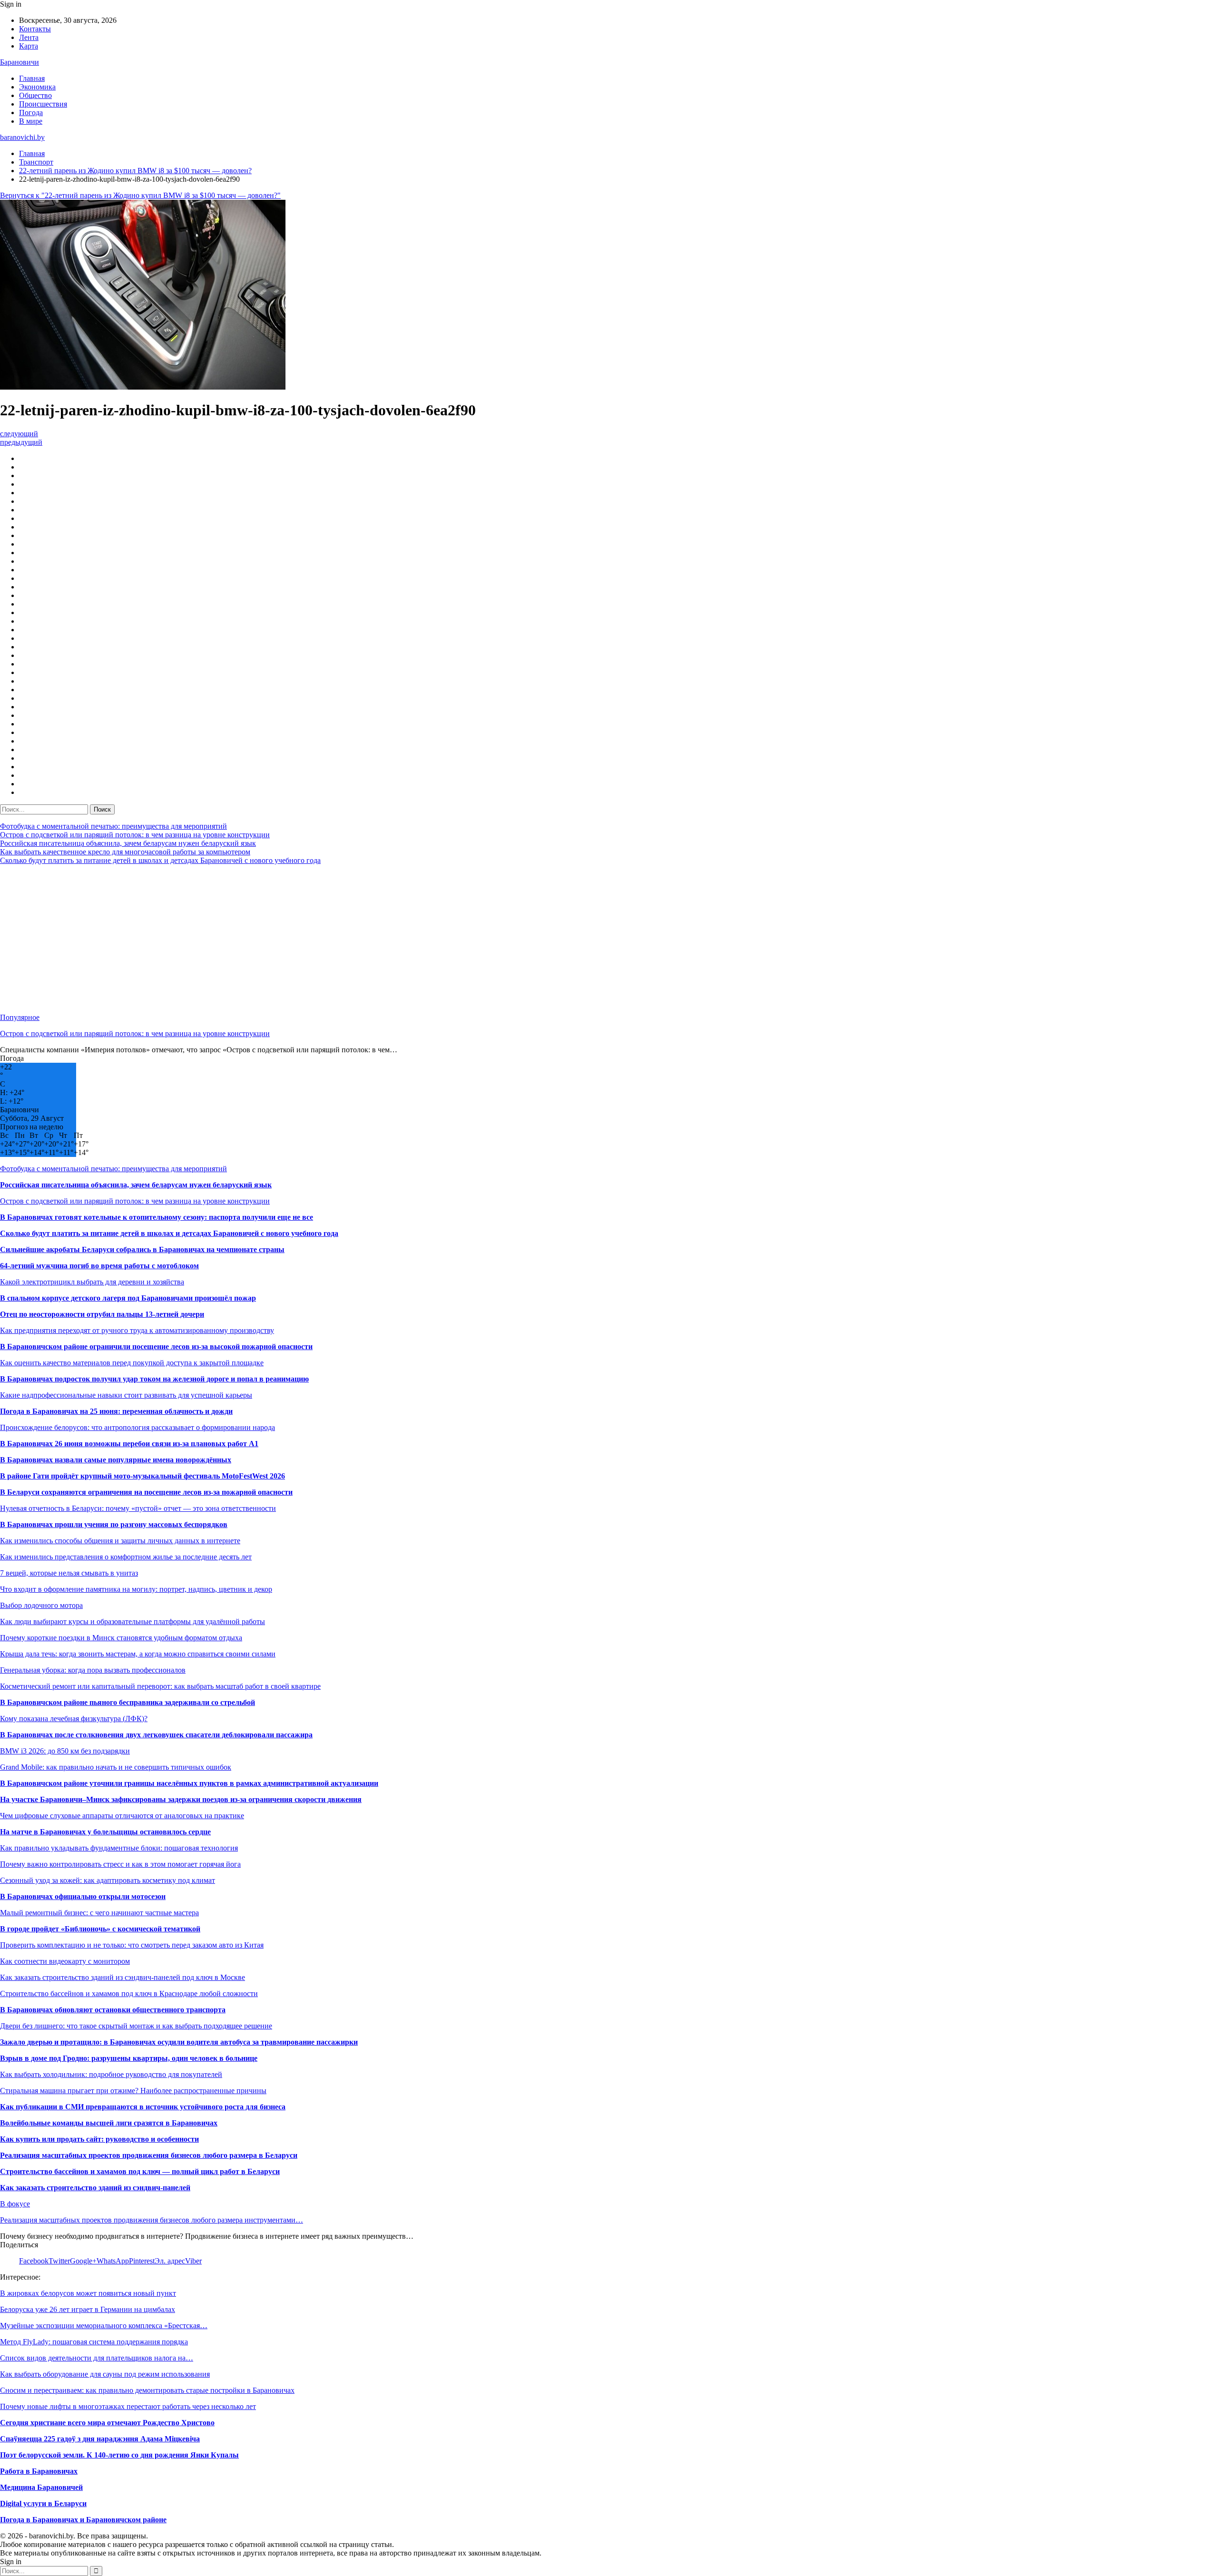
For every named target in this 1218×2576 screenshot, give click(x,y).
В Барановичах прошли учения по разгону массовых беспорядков (114, 1524)
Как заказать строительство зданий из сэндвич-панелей (95, 2188)
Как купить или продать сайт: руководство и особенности (99, 2139)
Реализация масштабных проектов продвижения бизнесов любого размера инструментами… (152, 2220)
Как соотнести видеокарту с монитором (65, 1961)
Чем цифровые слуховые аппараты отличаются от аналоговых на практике (122, 1816)
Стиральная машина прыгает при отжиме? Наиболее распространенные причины (133, 2091)
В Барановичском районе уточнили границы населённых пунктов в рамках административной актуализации (189, 1783)
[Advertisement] (285, 939)
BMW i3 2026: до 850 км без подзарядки (65, 1751)
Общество (35, 95)
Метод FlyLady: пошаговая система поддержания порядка (94, 2342)
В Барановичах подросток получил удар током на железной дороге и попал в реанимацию (154, 1379)
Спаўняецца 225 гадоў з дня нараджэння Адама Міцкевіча (100, 2439)
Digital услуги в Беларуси (43, 2503)
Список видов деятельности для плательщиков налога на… (97, 2358)
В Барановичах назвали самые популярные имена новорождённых (116, 1460)
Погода (31, 113)
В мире (31, 121)
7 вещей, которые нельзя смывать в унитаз (69, 1573)
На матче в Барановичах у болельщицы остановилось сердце (105, 1832)
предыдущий (21, 442)
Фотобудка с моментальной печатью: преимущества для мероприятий (113, 826)
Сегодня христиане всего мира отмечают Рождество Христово (107, 2423)
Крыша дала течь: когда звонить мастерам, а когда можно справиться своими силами (138, 1654)
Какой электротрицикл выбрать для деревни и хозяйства (92, 1282)
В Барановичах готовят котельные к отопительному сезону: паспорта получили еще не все (157, 1217)
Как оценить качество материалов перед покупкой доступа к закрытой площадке (132, 1363)
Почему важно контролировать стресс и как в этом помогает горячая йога (120, 1864)
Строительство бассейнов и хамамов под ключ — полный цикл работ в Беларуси (140, 2171)
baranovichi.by (22, 137)
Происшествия (43, 104)
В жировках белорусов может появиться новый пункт (88, 2293)
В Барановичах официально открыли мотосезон (83, 1896)
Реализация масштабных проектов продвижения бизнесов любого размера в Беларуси (149, 2155)
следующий (19, 434)
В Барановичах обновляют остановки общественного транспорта (113, 2010)
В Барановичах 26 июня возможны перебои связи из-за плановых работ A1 (129, 1444)
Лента (29, 37)
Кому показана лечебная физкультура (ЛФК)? (74, 1719)
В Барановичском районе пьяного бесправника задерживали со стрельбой (128, 1702)
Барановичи (20, 62)
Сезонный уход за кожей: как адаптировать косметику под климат (108, 1880)
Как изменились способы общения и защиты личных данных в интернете (120, 1541)
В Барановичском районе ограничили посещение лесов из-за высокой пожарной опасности (156, 1347)
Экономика (37, 87)
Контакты (35, 29)
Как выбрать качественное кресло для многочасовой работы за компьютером (125, 852)
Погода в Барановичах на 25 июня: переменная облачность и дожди (116, 1411)
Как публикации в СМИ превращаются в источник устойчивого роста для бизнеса (143, 2107)
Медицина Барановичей (41, 2487)
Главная (32, 78)
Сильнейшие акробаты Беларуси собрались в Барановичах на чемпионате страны (142, 1249)
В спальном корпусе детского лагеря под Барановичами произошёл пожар (128, 1298)
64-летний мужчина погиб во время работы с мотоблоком (99, 1266)
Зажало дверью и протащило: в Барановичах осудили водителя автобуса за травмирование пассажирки (179, 2042)
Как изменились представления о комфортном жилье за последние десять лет (126, 1557)
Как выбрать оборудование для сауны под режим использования (105, 2374)
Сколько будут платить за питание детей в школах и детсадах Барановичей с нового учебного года (160, 860)
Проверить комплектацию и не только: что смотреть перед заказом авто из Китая (132, 1945)
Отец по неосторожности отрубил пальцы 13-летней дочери (102, 1314)
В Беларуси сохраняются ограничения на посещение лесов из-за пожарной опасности (146, 1492)
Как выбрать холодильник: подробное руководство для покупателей (111, 2074)
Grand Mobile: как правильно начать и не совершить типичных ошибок (116, 1767)
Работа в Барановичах (39, 2471)
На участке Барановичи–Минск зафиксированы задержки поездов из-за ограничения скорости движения (181, 1799)
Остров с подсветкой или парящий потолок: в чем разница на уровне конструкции (135, 835)
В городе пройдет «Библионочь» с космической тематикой (100, 1929)
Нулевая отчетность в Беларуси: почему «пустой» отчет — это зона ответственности (138, 1508)
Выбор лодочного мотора (41, 1605)
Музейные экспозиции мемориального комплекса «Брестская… (104, 2326)
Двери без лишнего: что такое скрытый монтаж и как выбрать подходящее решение (136, 2026)
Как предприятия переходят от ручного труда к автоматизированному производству (137, 1330)
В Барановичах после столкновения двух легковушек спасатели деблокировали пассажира (156, 1735)
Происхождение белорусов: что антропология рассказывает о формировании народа (138, 1427)
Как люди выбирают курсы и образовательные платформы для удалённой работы (133, 1621)
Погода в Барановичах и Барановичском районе (83, 2520)
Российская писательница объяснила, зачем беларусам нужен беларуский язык (128, 843)
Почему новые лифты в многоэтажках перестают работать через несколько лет (128, 2406)
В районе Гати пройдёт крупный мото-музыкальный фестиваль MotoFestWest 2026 (142, 1476)
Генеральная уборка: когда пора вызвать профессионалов (93, 1670)
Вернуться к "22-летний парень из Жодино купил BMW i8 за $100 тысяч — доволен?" (140, 195)
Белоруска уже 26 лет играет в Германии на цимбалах (88, 2309)
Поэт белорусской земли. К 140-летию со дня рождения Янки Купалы (119, 2455)
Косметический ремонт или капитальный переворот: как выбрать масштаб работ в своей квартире (160, 1686)
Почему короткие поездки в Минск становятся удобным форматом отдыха (121, 1638)
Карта (29, 46)
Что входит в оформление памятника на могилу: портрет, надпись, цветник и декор (136, 1589)
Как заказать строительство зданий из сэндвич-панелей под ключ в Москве (123, 1977)
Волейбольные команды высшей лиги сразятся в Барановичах (109, 2123)
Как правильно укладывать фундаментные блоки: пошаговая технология (119, 1848)
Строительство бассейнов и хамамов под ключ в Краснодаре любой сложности (129, 1993)
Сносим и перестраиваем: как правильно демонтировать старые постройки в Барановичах (147, 2390)
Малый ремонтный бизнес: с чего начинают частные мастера (99, 1913)
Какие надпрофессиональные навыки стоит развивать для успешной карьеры (126, 1395)
